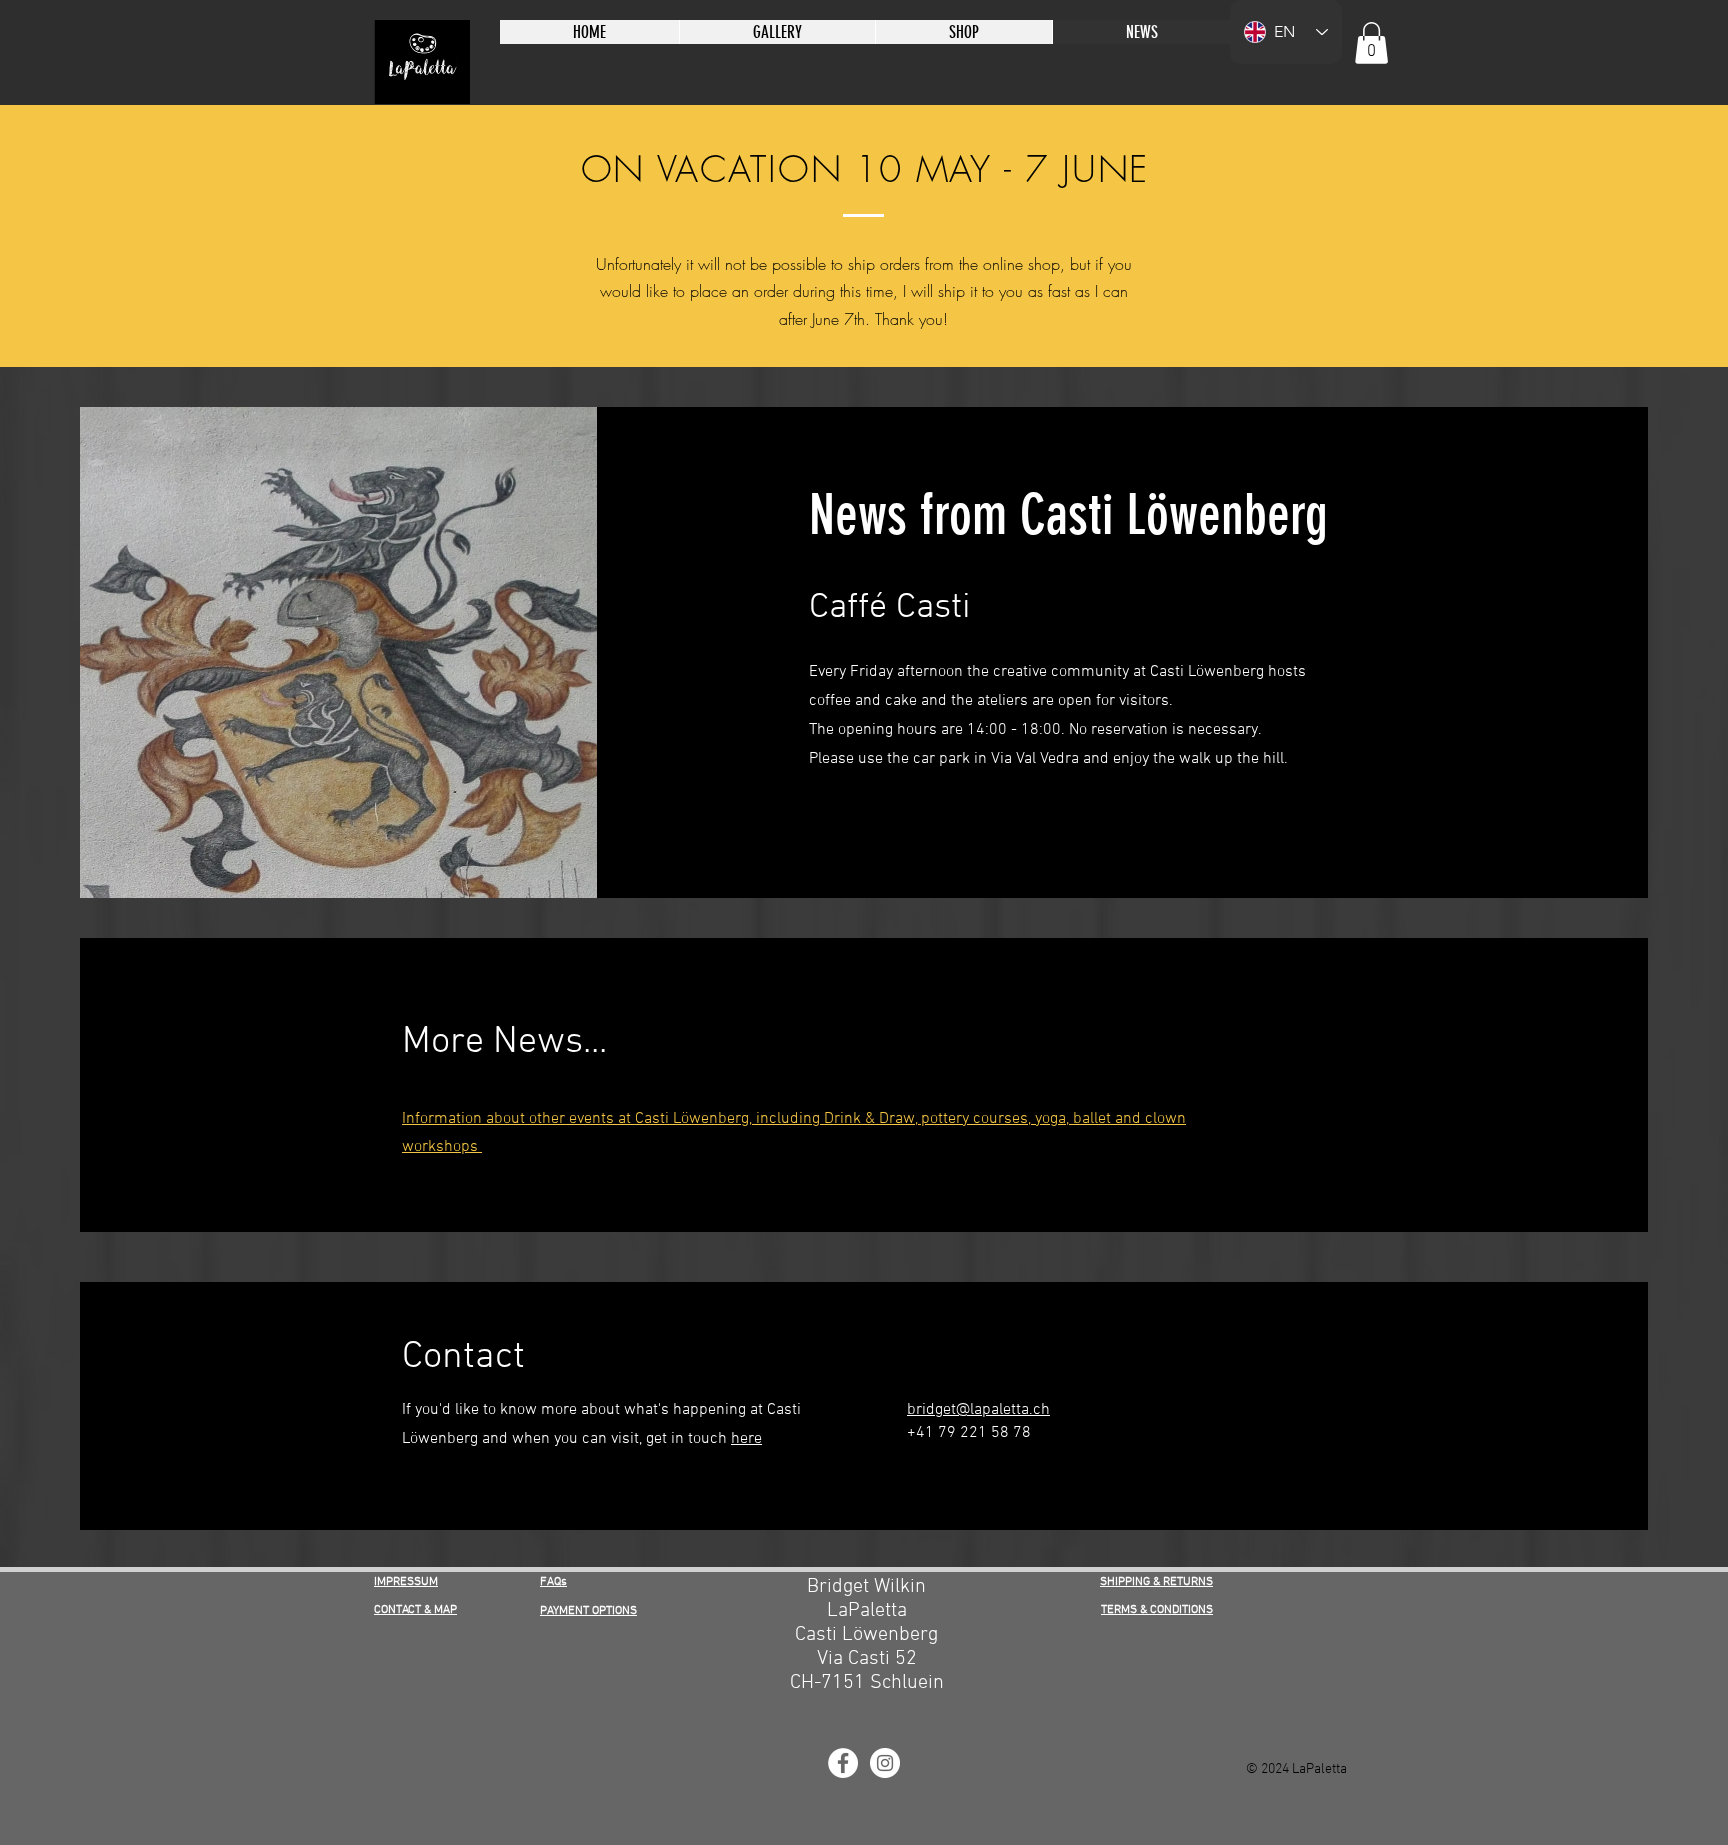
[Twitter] (847, 821)
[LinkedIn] (878, 821)
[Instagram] (909, 821)
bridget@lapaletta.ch (978, 1410)
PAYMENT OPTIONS (588, 1611)
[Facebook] (816, 821)
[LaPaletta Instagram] (885, 1763)
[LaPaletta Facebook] (843, 1763)
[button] (1371, 43)
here (746, 1439)
